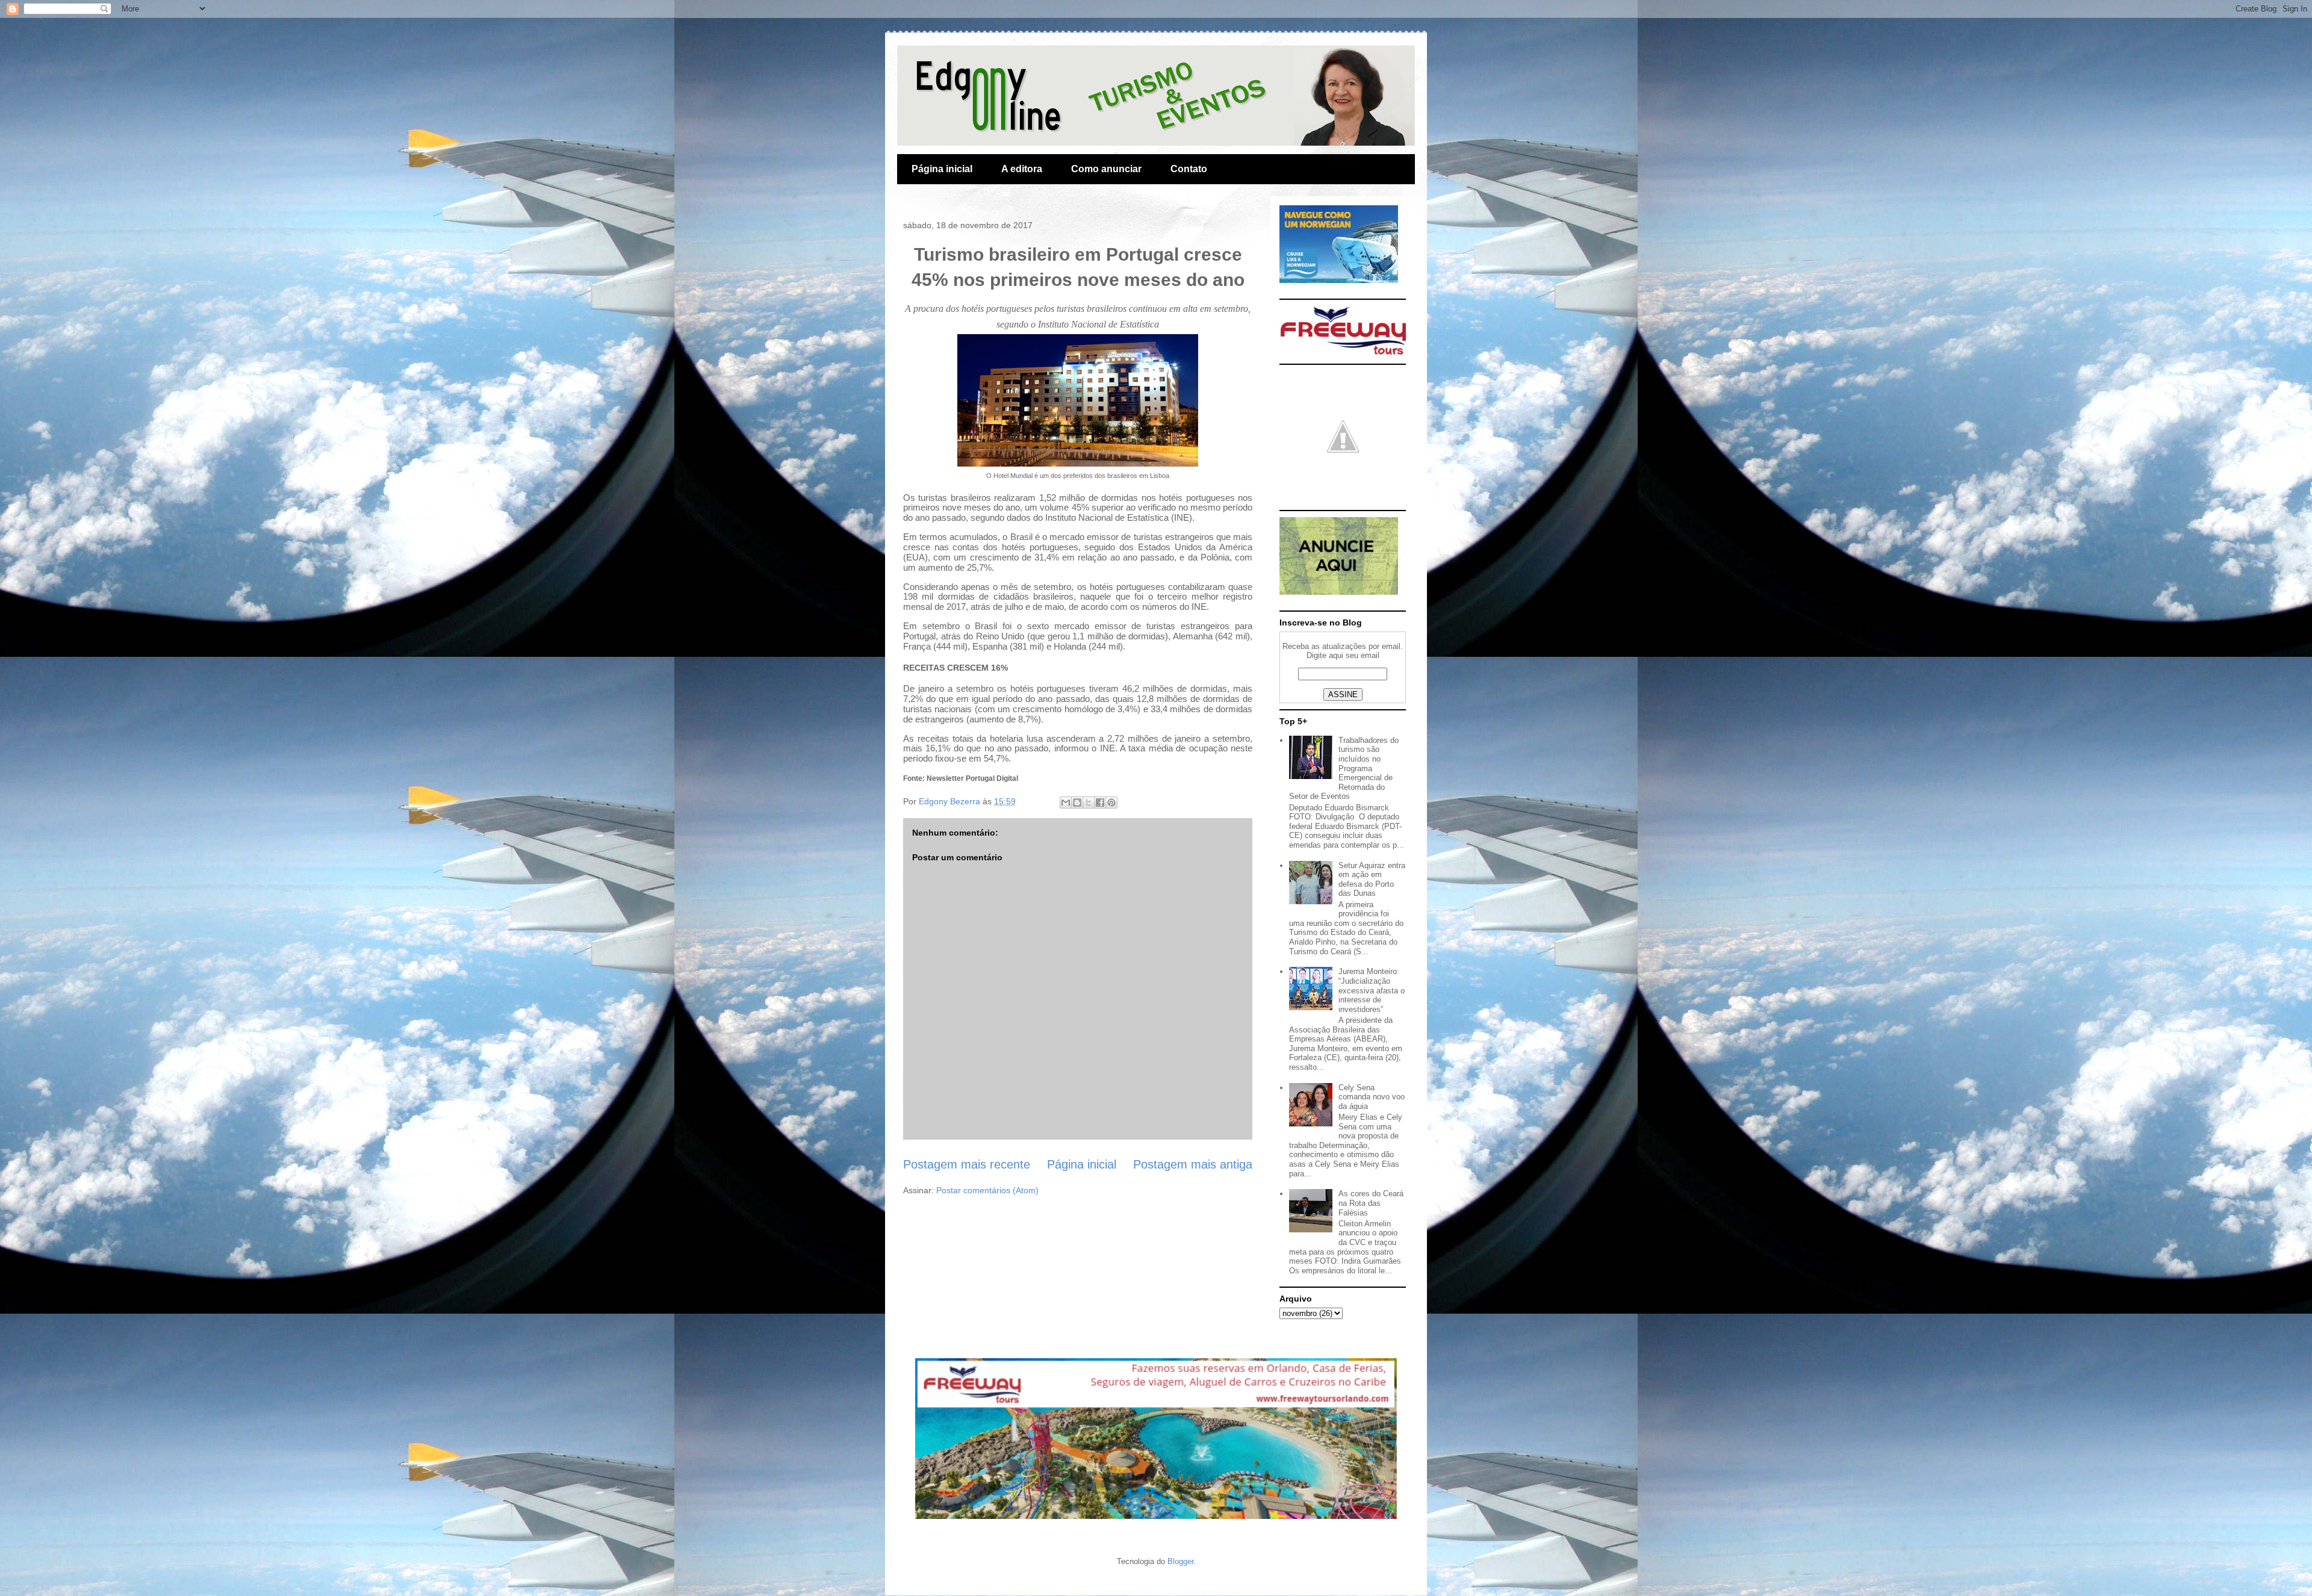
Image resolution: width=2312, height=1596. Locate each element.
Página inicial (942, 169)
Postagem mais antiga (1193, 1164)
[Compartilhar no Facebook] (1100, 803)
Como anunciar (1106, 169)
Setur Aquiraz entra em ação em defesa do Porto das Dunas (1372, 880)
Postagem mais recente (967, 1164)
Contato (1189, 169)
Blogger (1180, 1561)
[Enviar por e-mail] (1066, 803)
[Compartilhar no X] (1089, 803)
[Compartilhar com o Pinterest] (1111, 803)
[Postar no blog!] (1077, 803)
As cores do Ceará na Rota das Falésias (1371, 1203)
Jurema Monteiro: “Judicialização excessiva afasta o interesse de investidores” (1372, 990)
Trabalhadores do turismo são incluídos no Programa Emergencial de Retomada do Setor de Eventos (1344, 769)
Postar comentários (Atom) (987, 1190)
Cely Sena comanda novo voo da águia (1372, 1097)
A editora (1022, 169)
